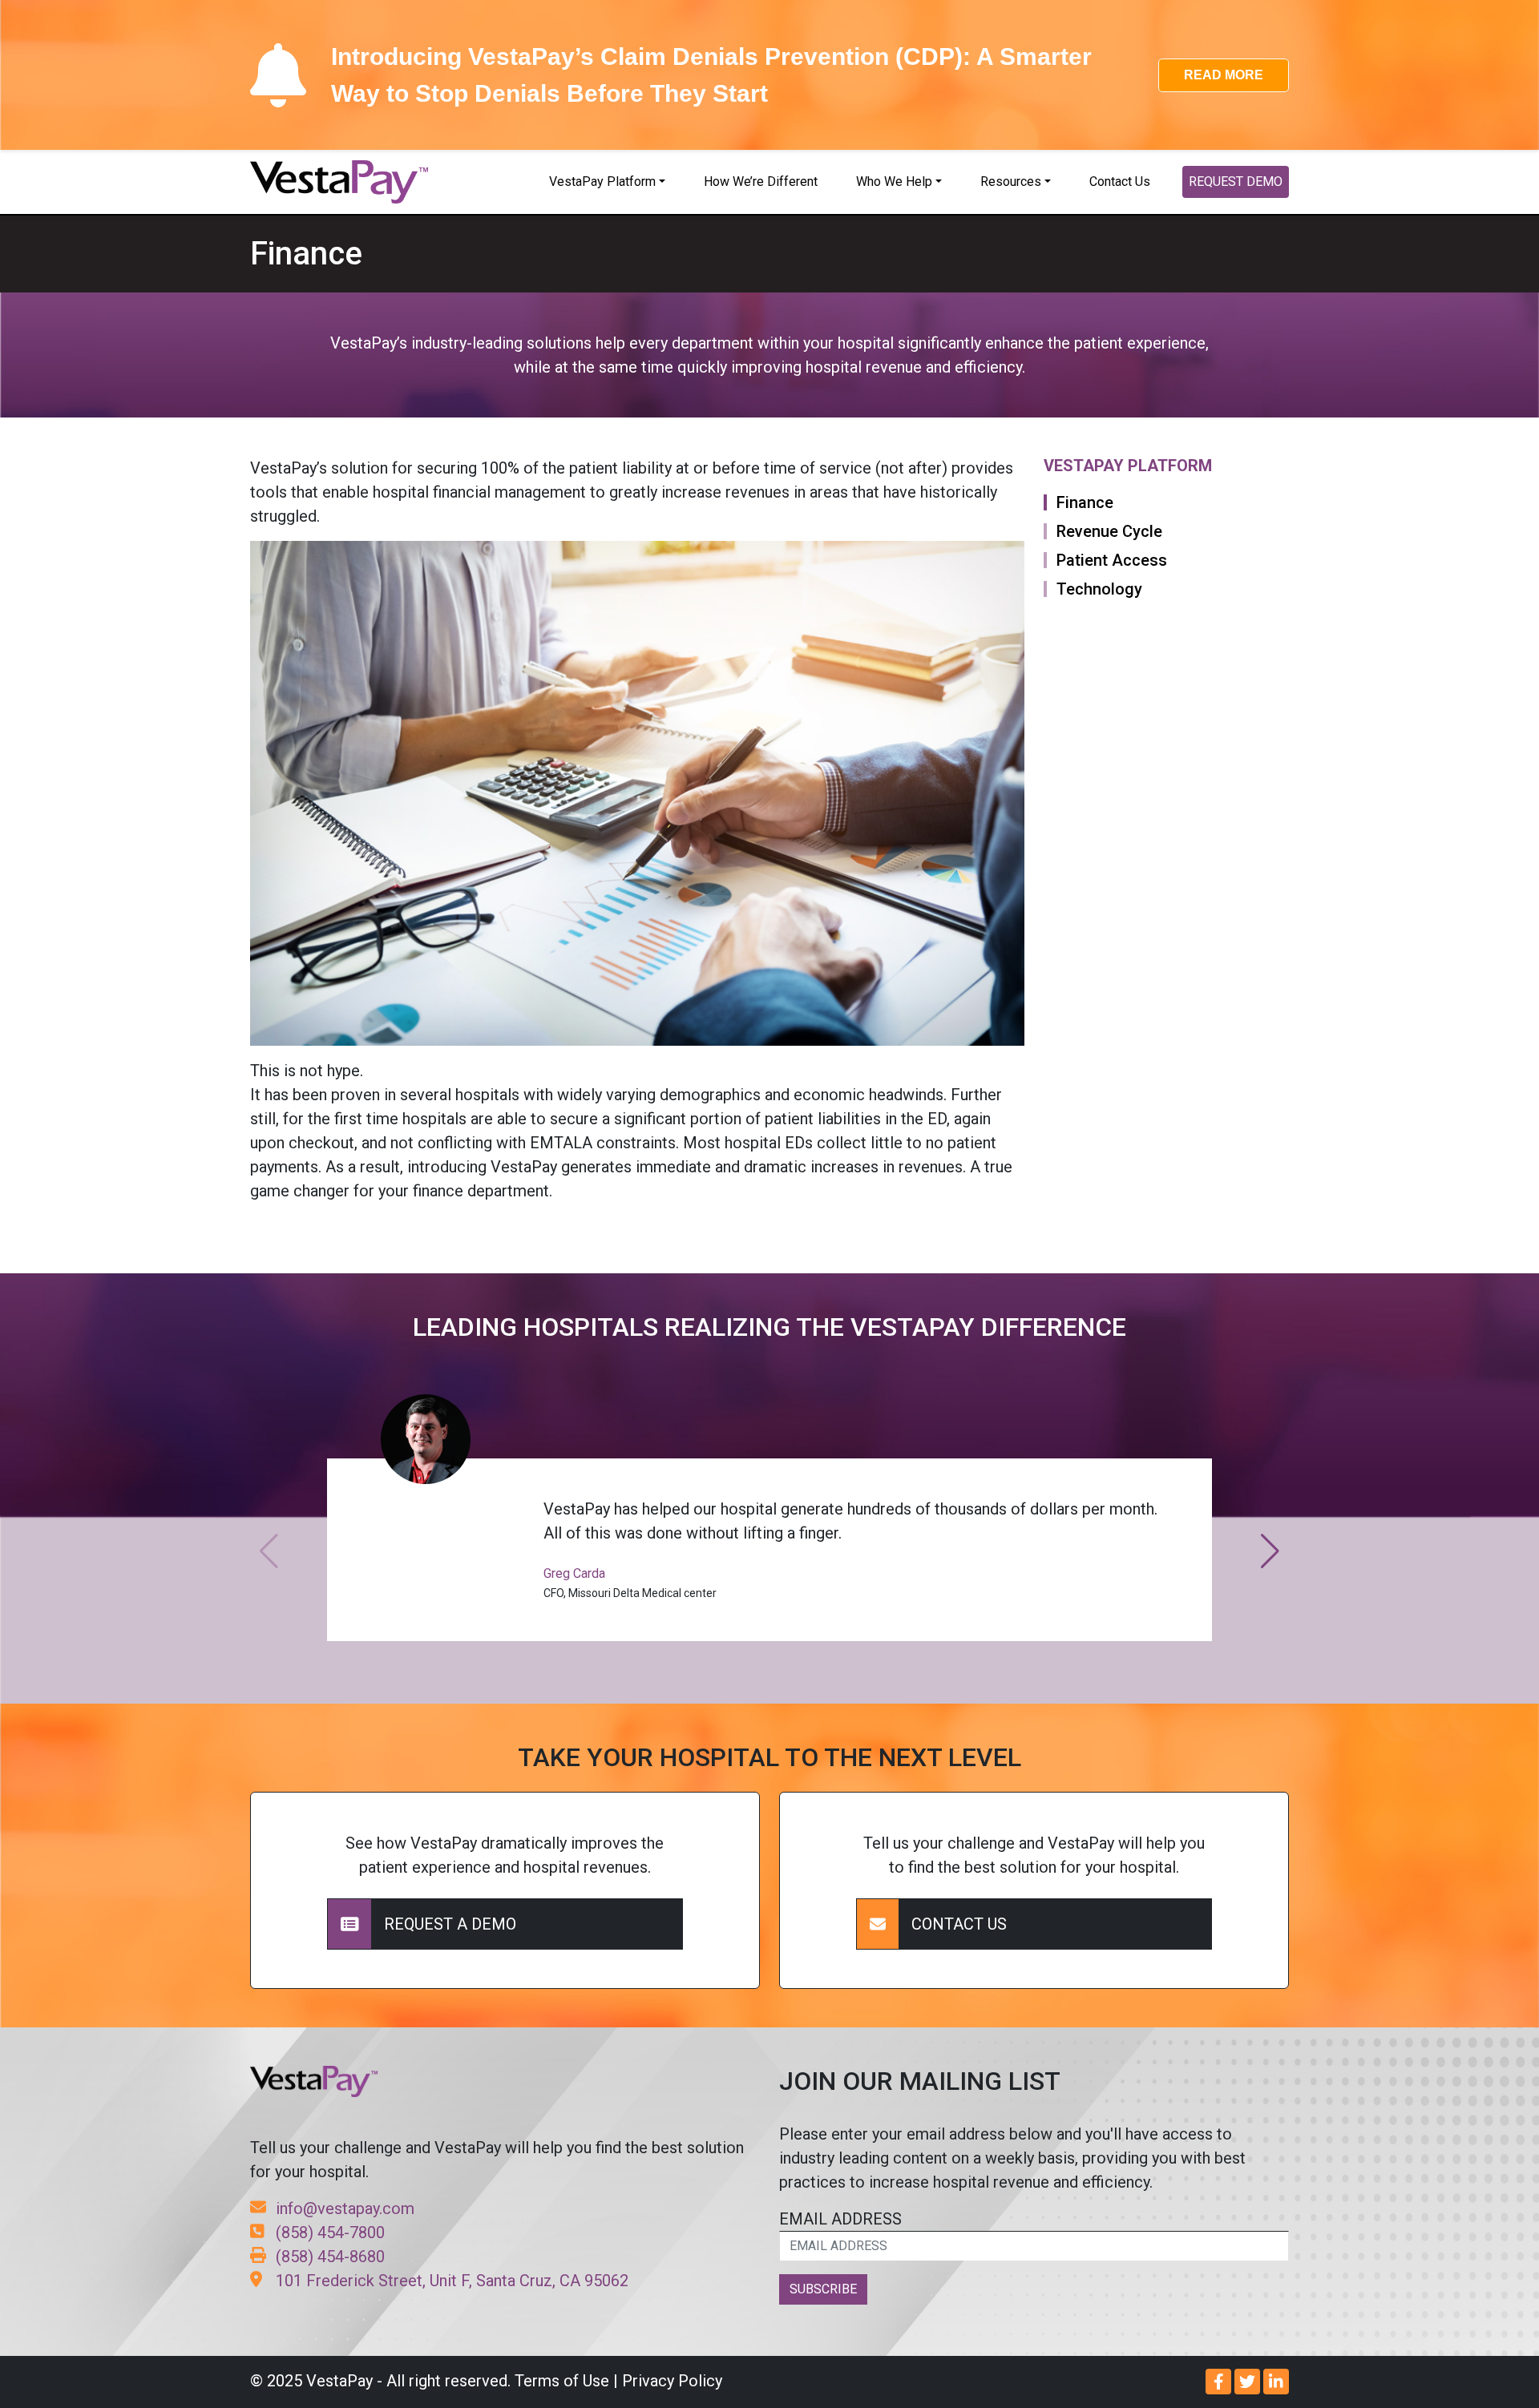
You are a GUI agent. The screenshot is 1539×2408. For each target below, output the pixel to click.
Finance (1085, 502)
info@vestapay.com (345, 2208)
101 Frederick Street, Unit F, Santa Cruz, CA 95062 (452, 2281)
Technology (1099, 589)
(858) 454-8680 (330, 2257)
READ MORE (1224, 75)
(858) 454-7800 (330, 2233)
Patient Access (1112, 560)
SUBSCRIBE (823, 2289)
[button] (1270, 1551)
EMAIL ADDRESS (840, 2219)
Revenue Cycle (1109, 531)
